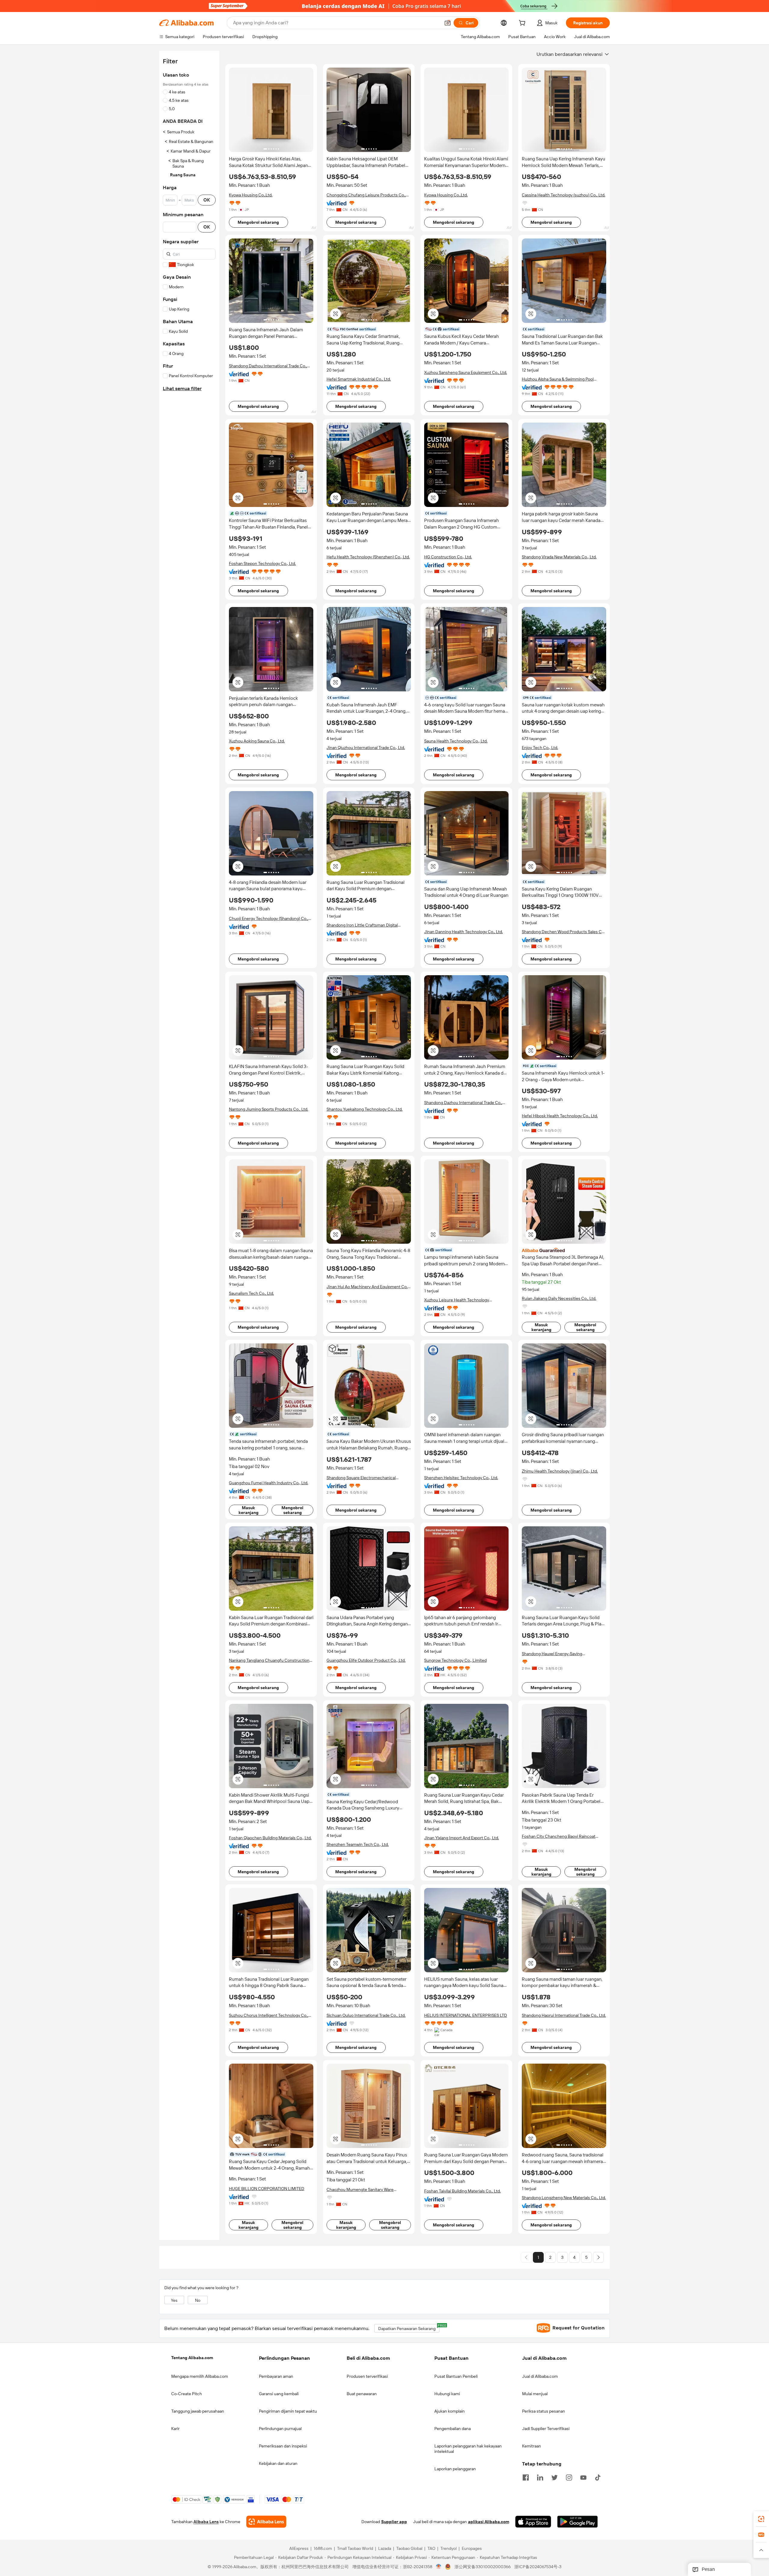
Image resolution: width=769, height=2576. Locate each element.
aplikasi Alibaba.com (489, 2522)
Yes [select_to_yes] (174, 2300)
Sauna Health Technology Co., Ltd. (456, 741)
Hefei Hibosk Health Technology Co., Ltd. (560, 1116)
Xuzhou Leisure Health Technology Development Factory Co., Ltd (457, 1300)
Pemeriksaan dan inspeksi (283, 2446)
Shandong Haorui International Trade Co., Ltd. (564, 2015)
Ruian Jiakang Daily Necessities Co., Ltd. (559, 1298)
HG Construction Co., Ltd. (448, 557)
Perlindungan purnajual (280, 2429)
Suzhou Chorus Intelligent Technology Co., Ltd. (269, 2015)
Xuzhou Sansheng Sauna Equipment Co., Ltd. (466, 372)
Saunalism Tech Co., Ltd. (251, 1293)
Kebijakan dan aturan (278, 2463)
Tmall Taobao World (355, 2549)
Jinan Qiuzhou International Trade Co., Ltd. (366, 748)
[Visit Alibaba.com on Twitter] (555, 2477)
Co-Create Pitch (187, 2394)
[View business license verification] (439, 2567)
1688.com (323, 2549)
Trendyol (448, 2549)
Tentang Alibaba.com (192, 2358)
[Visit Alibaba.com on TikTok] (598, 2477)
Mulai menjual (535, 2394)
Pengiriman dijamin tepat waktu (288, 2411)
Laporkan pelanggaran (455, 2469)
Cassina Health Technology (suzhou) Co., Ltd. (564, 195)
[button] (448, 23)
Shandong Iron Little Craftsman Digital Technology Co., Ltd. (362, 925)
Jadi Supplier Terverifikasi (546, 2429)
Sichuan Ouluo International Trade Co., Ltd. (366, 2015)
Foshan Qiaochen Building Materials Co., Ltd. (270, 1838)
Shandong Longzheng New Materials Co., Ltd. (564, 2198)
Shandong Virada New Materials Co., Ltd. (559, 557)
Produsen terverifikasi (367, 2376)
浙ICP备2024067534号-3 (538, 2567)
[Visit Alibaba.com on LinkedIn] (540, 2477)
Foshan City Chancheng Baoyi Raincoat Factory (559, 1836)
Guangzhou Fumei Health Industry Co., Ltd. (269, 1483)
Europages (472, 2549)
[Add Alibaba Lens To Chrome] (266, 2522)
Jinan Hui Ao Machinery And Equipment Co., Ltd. (368, 1287)
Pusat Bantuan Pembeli (456, 2376)
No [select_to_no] (198, 2300)
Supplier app (394, 2522)
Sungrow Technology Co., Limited (455, 1660)
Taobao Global (409, 2549)
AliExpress (299, 2549)
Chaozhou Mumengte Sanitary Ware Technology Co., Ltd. (360, 2190)
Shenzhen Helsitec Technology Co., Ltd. (461, 1478)
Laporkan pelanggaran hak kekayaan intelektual (468, 2449)
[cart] (523, 24)
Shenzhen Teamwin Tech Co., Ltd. (358, 1844)
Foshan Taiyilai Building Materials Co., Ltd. (462, 2191)
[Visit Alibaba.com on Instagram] (569, 2477)
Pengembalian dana (453, 2429)
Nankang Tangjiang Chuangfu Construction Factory (269, 1660)
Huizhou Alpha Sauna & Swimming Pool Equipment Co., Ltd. (558, 379)
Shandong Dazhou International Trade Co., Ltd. (268, 366)
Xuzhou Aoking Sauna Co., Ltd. (257, 741)
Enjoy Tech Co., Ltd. (540, 748)
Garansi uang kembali (279, 2394)
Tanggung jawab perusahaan (198, 2411)
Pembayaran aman (276, 2376)
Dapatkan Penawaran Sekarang (409, 2327)
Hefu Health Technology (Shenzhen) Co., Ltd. (368, 557)
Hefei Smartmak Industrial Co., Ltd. (359, 379)
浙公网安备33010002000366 (483, 2567)
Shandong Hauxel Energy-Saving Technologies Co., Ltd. (552, 1654)
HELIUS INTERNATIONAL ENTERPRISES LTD (466, 2015)
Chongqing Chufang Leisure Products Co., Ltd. (366, 195)
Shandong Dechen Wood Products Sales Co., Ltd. (564, 932)
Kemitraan (532, 2446)
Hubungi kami (447, 2394)
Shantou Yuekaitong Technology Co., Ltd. (365, 1109)
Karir (175, 2429)
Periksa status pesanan (544, 2411)
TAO (431, 2549)
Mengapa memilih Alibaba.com (200, 2376)
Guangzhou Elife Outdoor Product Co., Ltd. (366, 1660)
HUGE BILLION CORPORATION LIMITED (267, 2189)
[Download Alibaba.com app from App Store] (533, 2522)
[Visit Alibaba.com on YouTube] (583, 2477)
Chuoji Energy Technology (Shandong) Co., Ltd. (269, 919)
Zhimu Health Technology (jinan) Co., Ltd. (560, 1471)
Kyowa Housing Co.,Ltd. (251, 195)
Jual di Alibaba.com (540, 2376)
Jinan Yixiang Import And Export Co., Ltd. (462, 1838)
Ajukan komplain (450, 2411)
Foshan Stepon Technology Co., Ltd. (262, 563)
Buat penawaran (362, 2394)
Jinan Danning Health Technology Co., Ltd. (464, 932)
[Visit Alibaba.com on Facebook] (526, 2477)
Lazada (385, 2549)
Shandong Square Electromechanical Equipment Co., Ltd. (361, 1478)
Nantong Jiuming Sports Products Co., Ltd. (269, 1109)
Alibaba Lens (206, 2522)
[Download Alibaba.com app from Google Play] (578, 2522)
